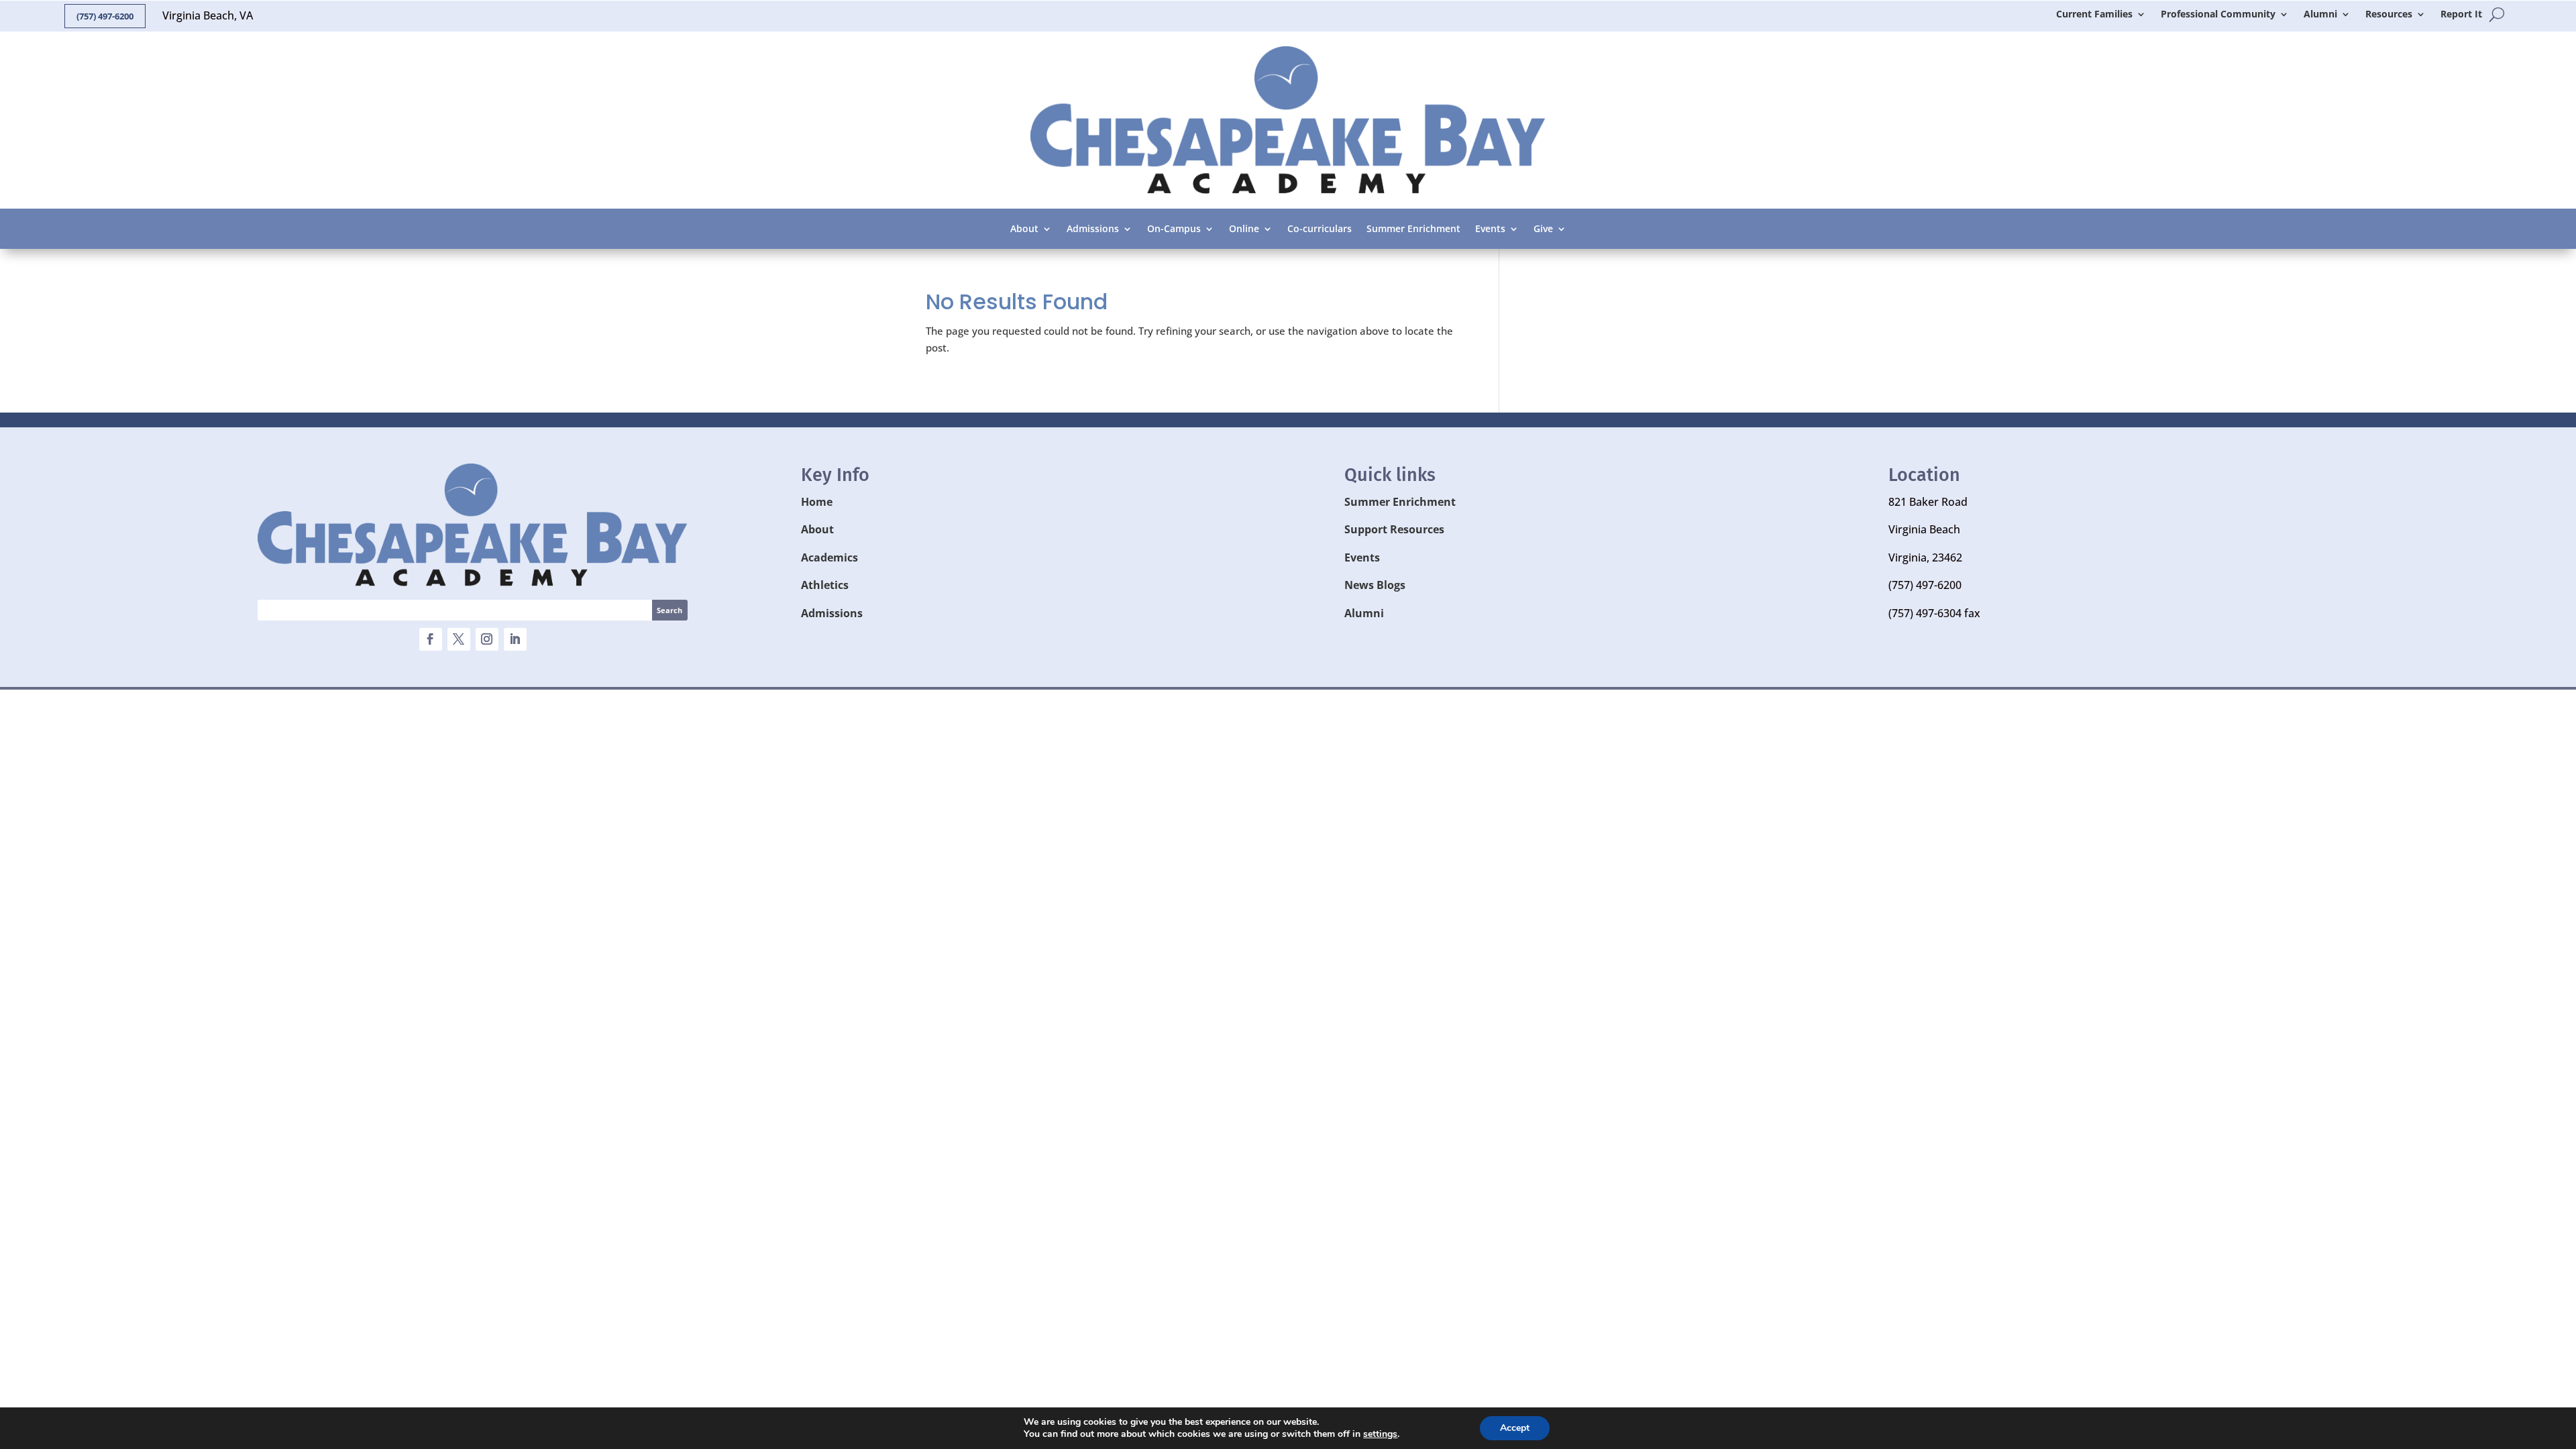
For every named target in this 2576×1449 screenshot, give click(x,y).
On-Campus (1174, 229)
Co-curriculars (1320, 229)
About (1024, 229)
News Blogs (1375, 585)
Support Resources (1394, 529)
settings (1380, 1434)
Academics (829, 557)
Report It (2461, 15)
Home (817, 502)
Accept (1515, 1428)
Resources (2389, 15)
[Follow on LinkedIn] (515, 639)
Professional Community (2218, 15)
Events (1490, 229)
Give (1543, 229)
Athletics (825, 585)
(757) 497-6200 (105, 16)
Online (1244, 229)
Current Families (2094, 15)
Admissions (1093, 229)
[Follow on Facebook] (431, 639)
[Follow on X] (459, 639)
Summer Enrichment (1413, 229)
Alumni (2320, 15)
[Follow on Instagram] (487, 639)
